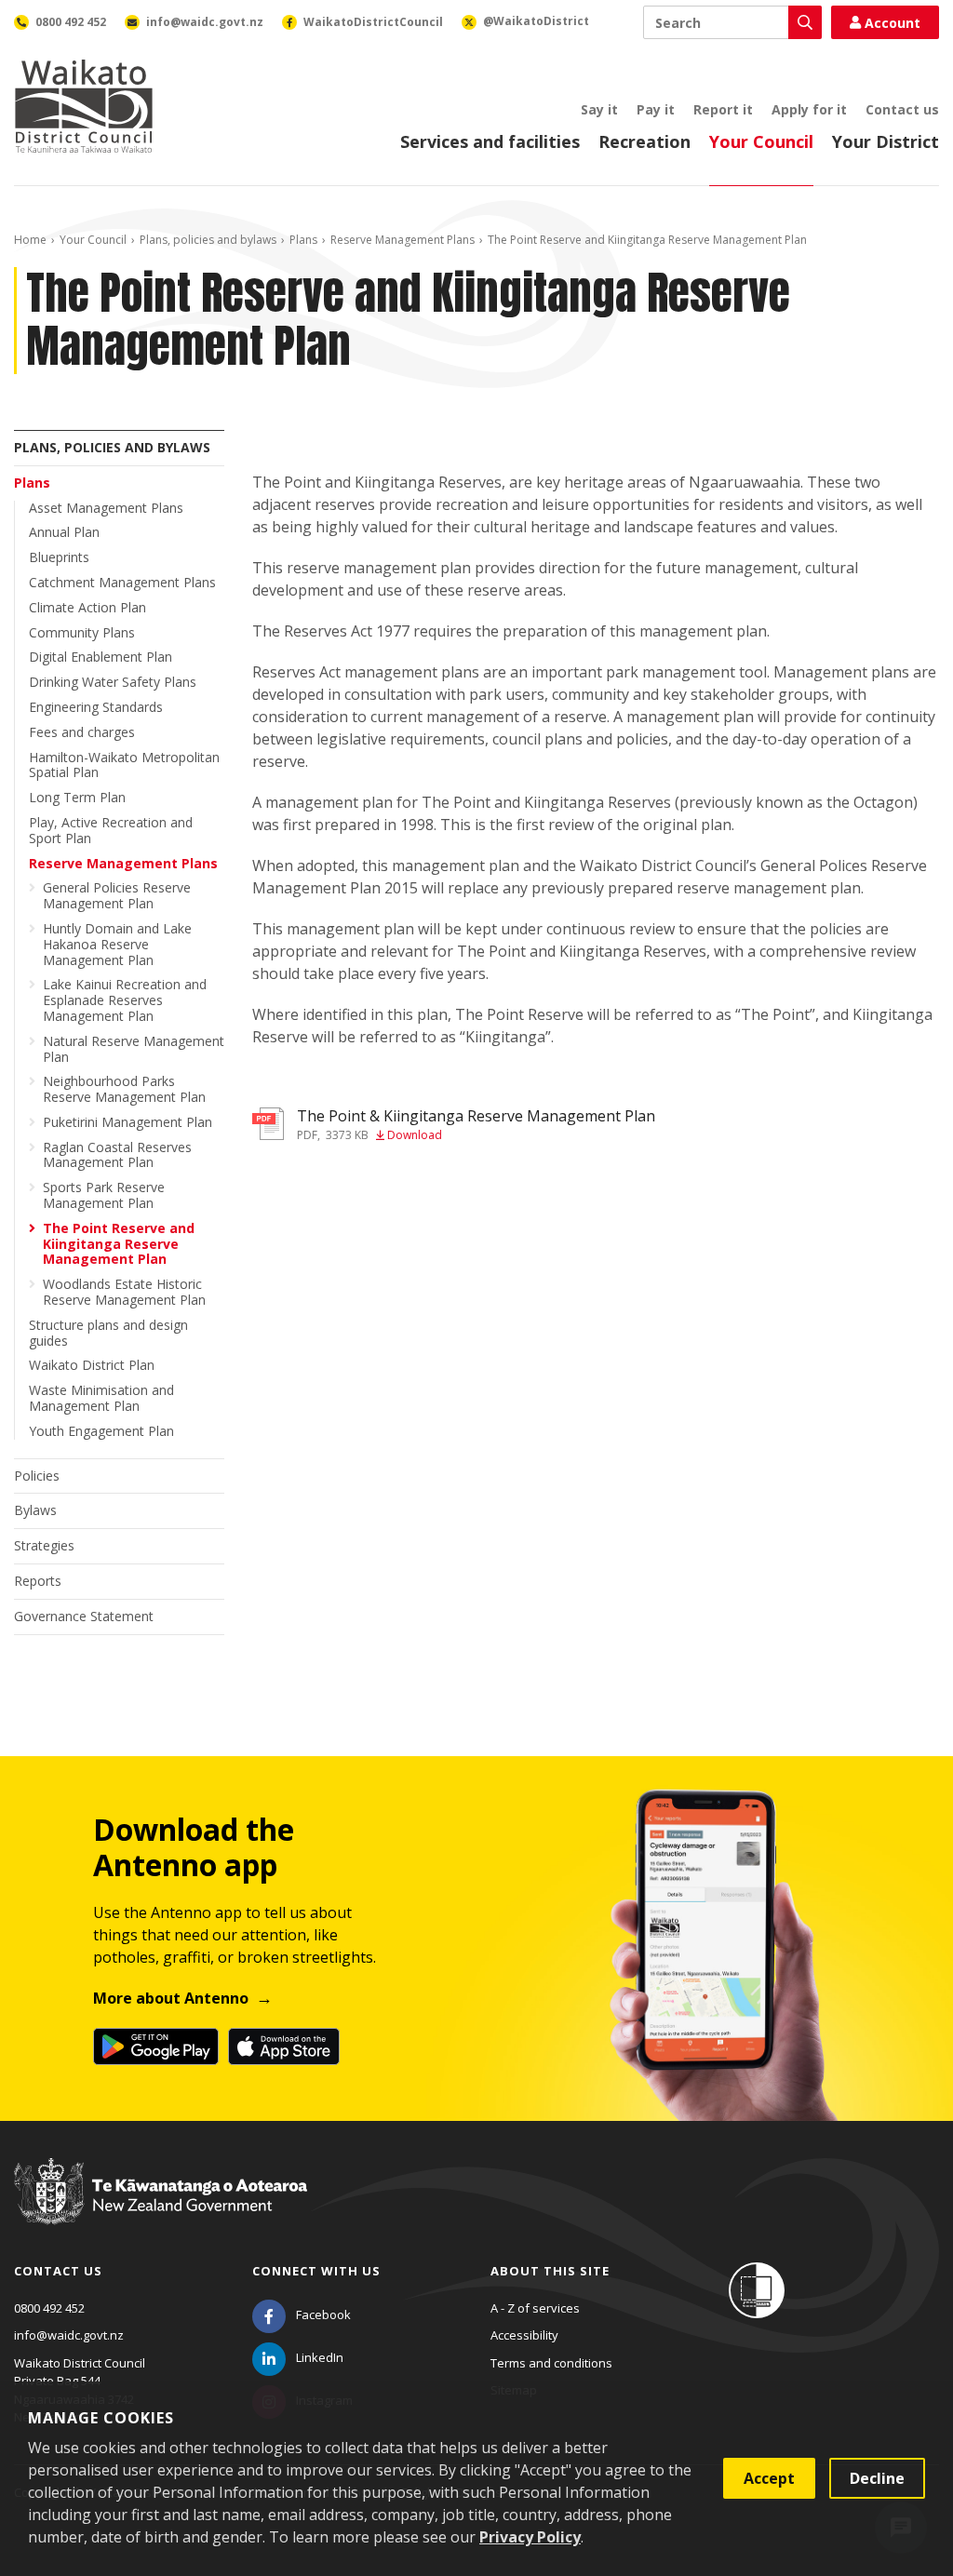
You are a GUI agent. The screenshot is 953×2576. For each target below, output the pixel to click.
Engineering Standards (96, 707)
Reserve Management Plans (403, 240)
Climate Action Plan (87, 607)
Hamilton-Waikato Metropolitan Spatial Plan (124, 765)
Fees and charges (82, 732)
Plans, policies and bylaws (208, 240)
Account (893, 23)
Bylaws (35, 1510)
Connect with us (316, 2271)
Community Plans (82, 632)
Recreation (644, 141)
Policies (37, 1476)
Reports (38, 1581)
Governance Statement (84, 1616)
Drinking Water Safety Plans (113, 682)
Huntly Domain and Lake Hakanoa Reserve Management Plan (117, 944)
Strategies (44, 1545)
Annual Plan (64, 532)
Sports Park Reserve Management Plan (104, 1195)
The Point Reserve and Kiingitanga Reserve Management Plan (119, 1244)
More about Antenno (171, 1998)
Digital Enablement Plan (101, 657)
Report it (723, 109)
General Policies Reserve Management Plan (117, 895)
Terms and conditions (551, 2363)
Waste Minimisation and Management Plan (101, 1398)
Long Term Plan (77, 797)
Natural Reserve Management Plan (134, 1049)
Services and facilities (490, 141)
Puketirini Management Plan (128, 1122)
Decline (877, 2478)
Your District (886, 141)
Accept (769, 2478)
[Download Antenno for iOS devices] (284, 2046)
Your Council (761, 141)
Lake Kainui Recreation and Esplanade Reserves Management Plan (125, 1000)
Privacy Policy (530, 2537)
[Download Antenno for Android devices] (156, 2046)
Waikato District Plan (92, 1365)
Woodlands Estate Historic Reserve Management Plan (124, 1292)
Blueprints (59, 557)
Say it (599, 109)
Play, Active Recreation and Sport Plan (111, 830)
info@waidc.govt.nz (69, 2335)
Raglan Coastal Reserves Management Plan (117, 1155)
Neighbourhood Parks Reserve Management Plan (124, 1089)
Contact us (902, 109)
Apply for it (809, 109)
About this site (550, 2271)
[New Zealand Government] (161, 2209)
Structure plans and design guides (108, 1333)
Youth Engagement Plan (101, 1431)
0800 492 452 (49, 2308)
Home (30, 240)
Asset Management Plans (106, 508)
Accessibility (524, 2335)
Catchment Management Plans (122, 582)
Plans (303, 240)
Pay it (656, 109)
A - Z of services (535, 2308)
